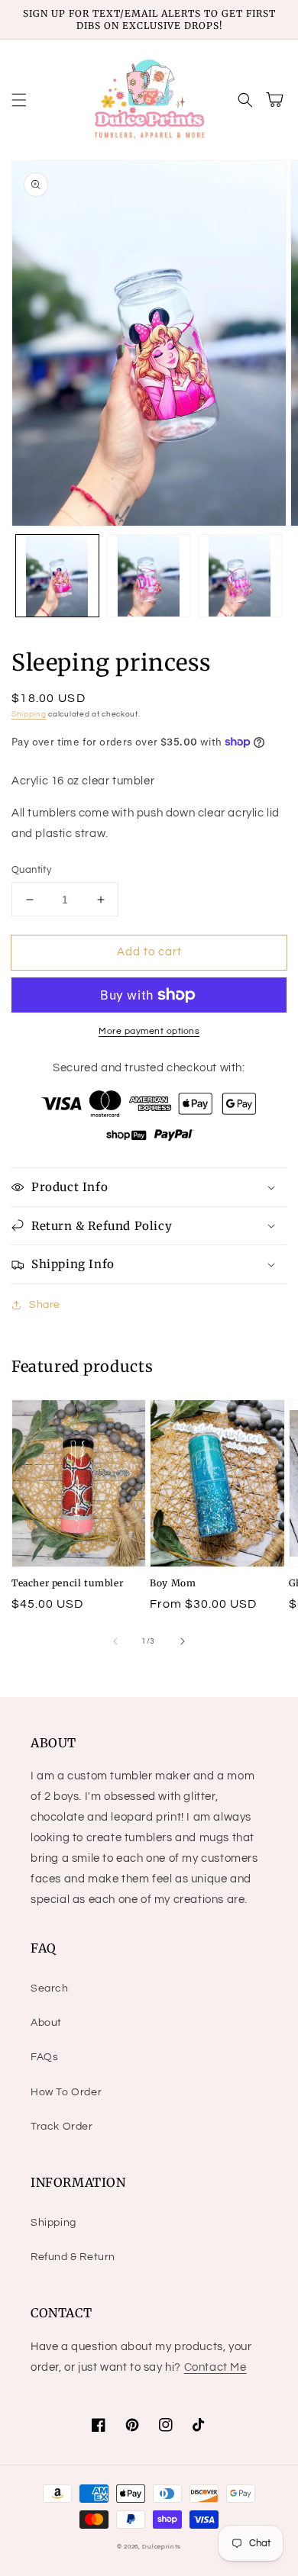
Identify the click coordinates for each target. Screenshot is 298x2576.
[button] (19, 100)
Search (50, 1988)
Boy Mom (173, 1583)
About (46, 2023)
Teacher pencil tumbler (67, 1583)
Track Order (62, 2127)
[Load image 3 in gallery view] (240, 576)
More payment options (149, 1031)
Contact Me (215, 2367)
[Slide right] (183, 1641)
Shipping (29, 714)
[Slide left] (115, 1641)
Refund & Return (73, 2257)
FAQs (44, 2057)
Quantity (31, 870)
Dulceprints (162, 2547)
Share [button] (45, 1305)
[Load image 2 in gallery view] (149, 576)
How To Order (66, 2092)
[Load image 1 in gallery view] (57, 576)
